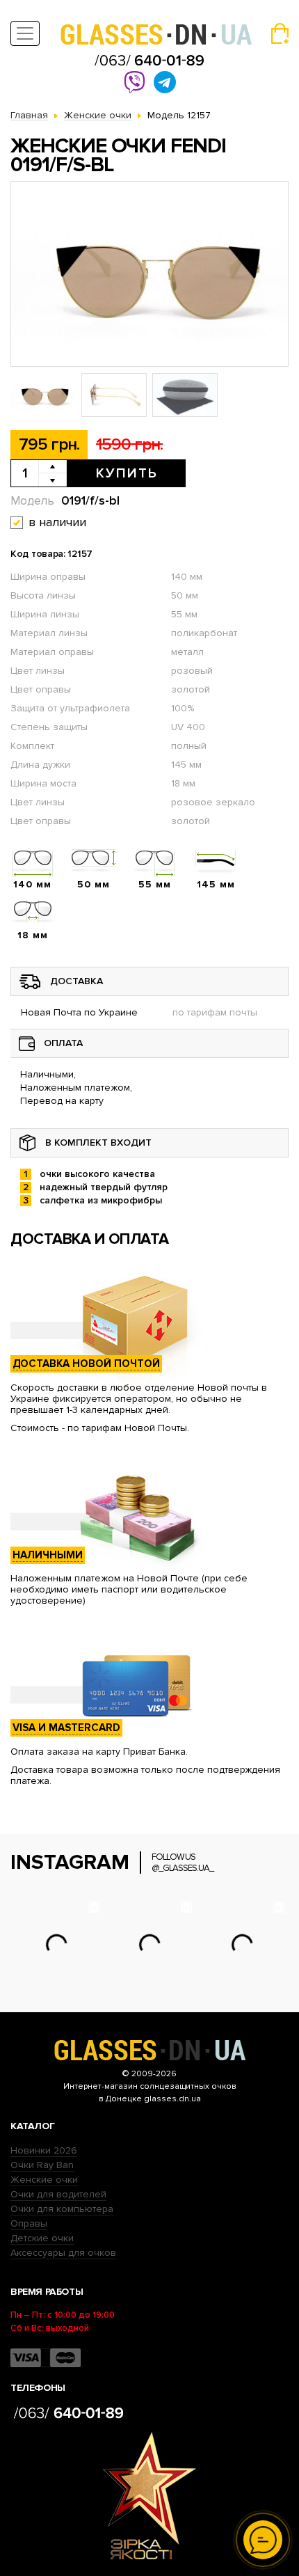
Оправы (29, 2223)
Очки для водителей (58, 2194)
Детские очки (42, 2238)
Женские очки (44, 2180)
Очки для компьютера (62, 2209)
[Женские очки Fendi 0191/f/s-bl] (149, 274)
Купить (127, 473)
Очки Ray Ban (42, 2165)
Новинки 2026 (44, 2150)
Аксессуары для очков (63, 2253)
